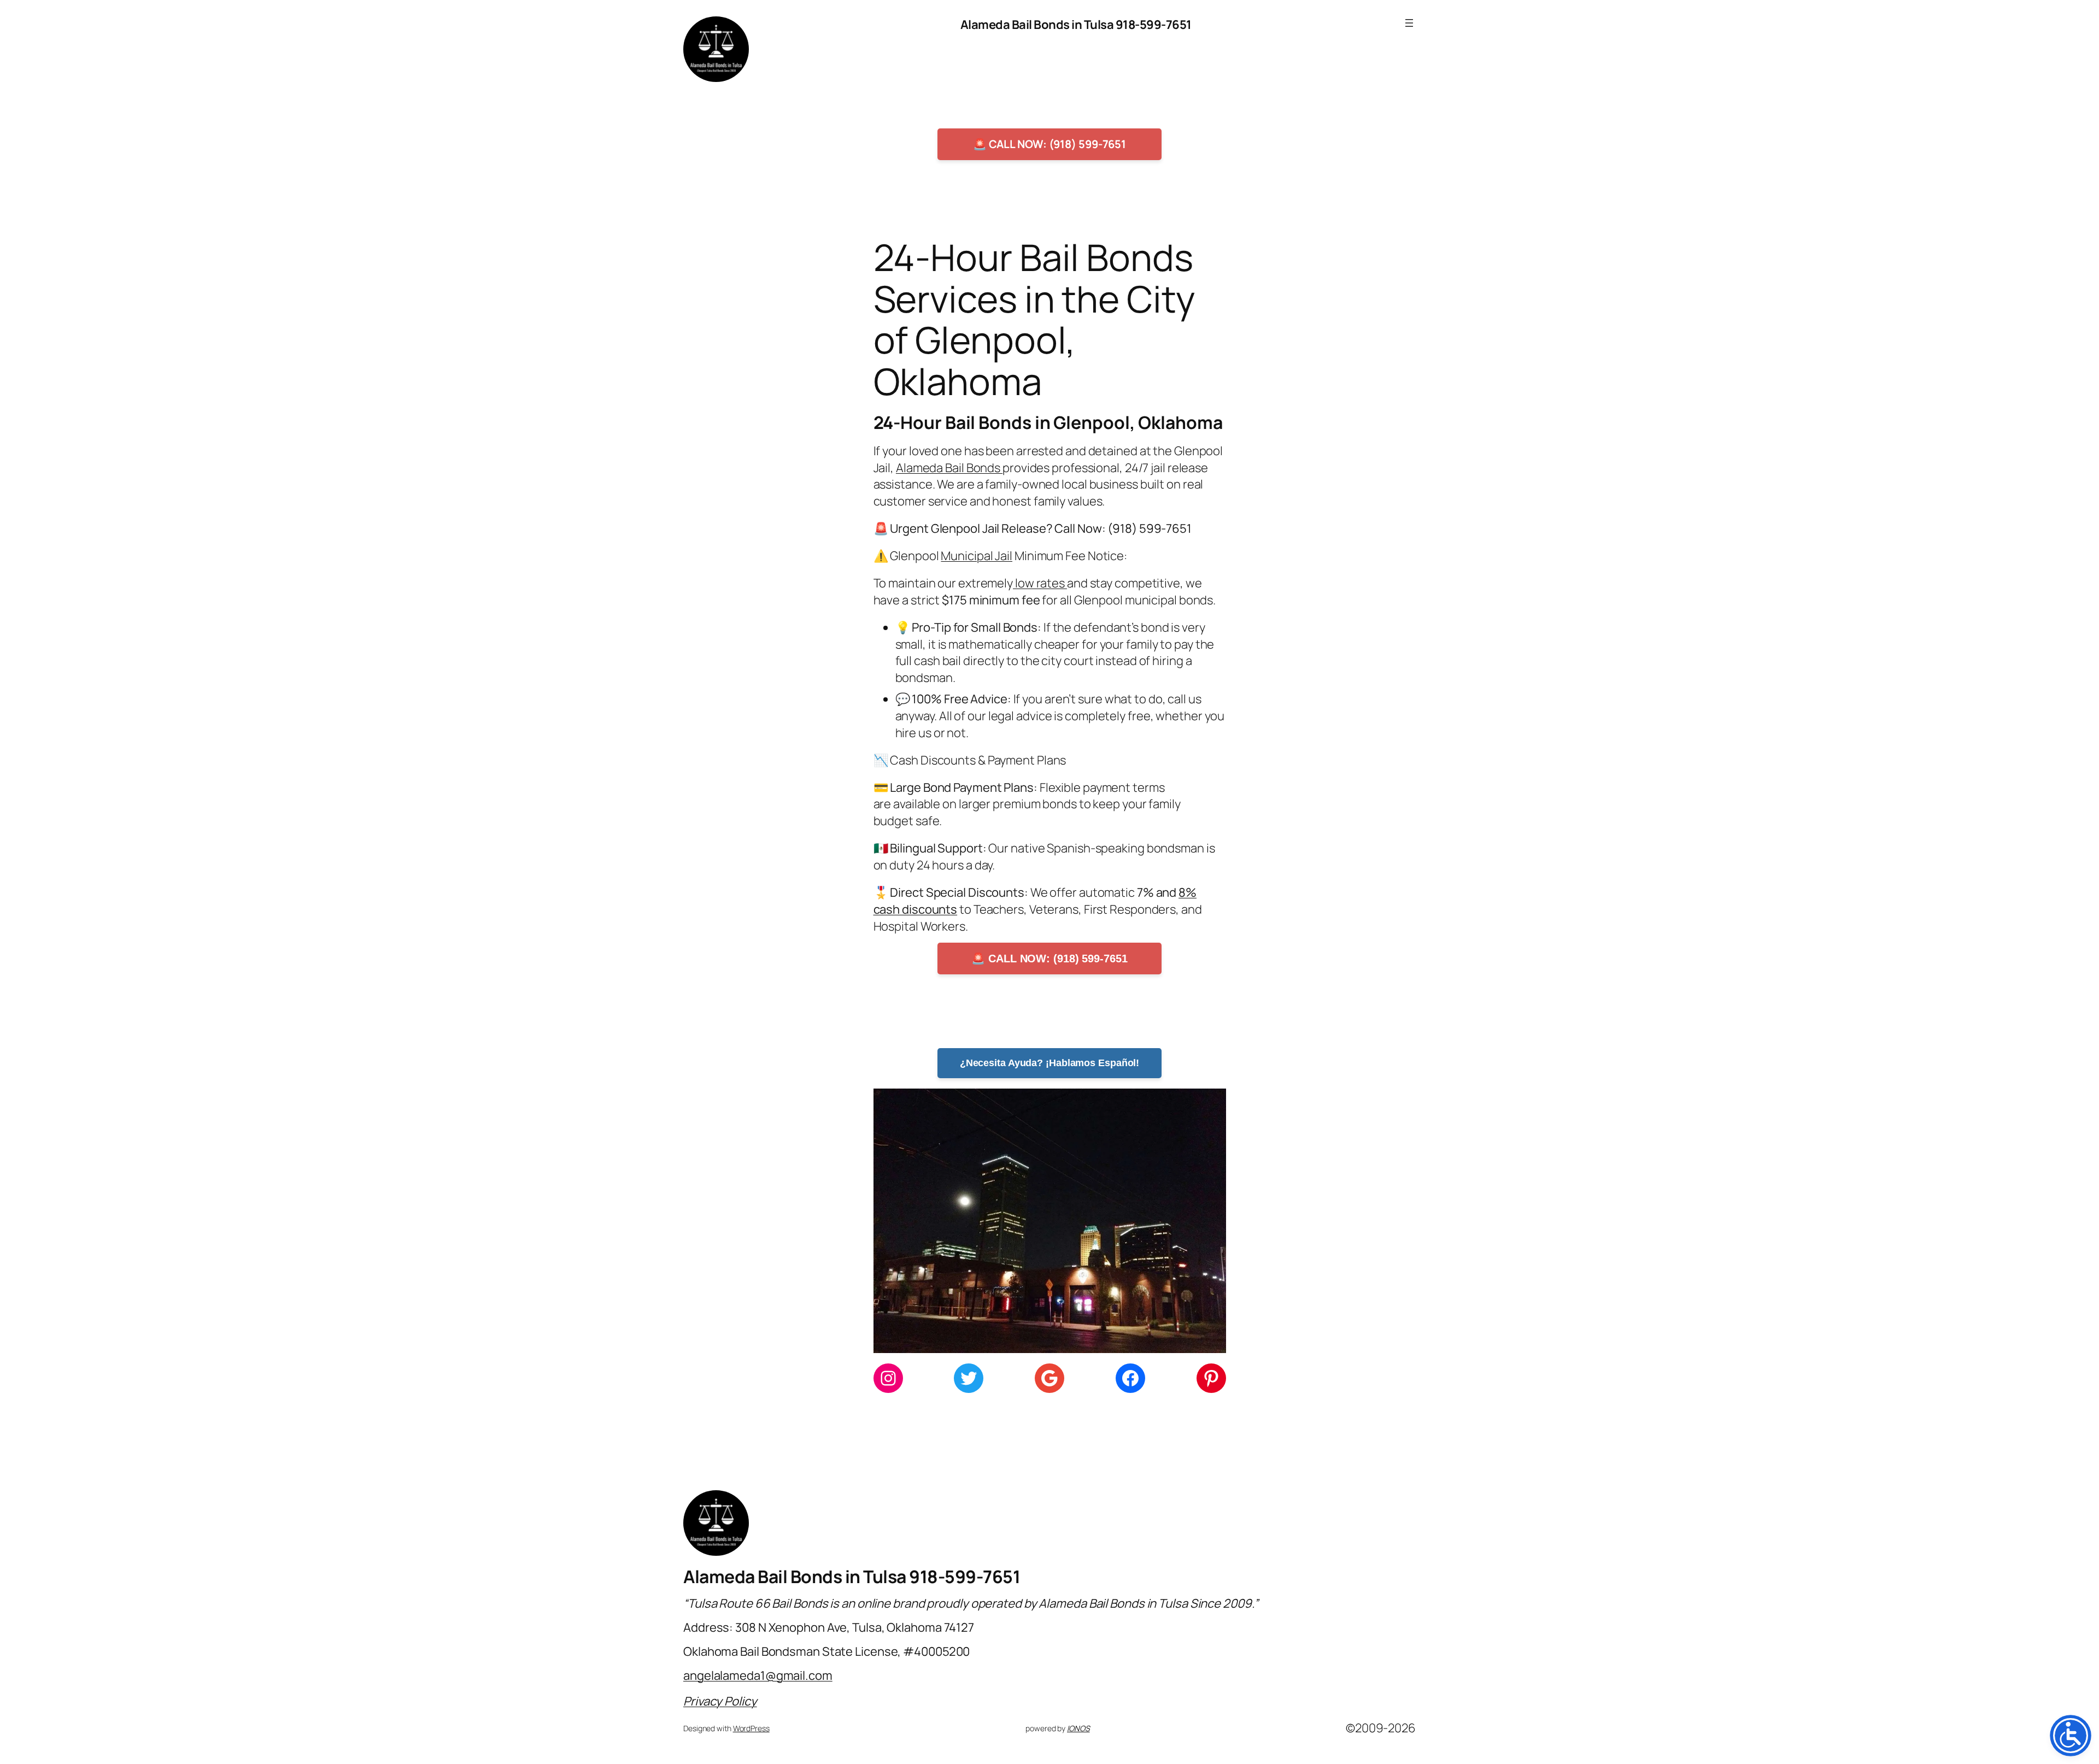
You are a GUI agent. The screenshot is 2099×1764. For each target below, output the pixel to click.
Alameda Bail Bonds (949, 468)
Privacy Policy (720, 1701)
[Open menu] (1409, 23)
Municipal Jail (977, 556)
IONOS (1078, 1728)
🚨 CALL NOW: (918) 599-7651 (1049, 144)
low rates (1040, 583)
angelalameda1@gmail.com (758, 1675)
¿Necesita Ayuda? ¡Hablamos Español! (1050, 1063)
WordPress (751, 1728)
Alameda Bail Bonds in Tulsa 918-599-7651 (1076, 25)
